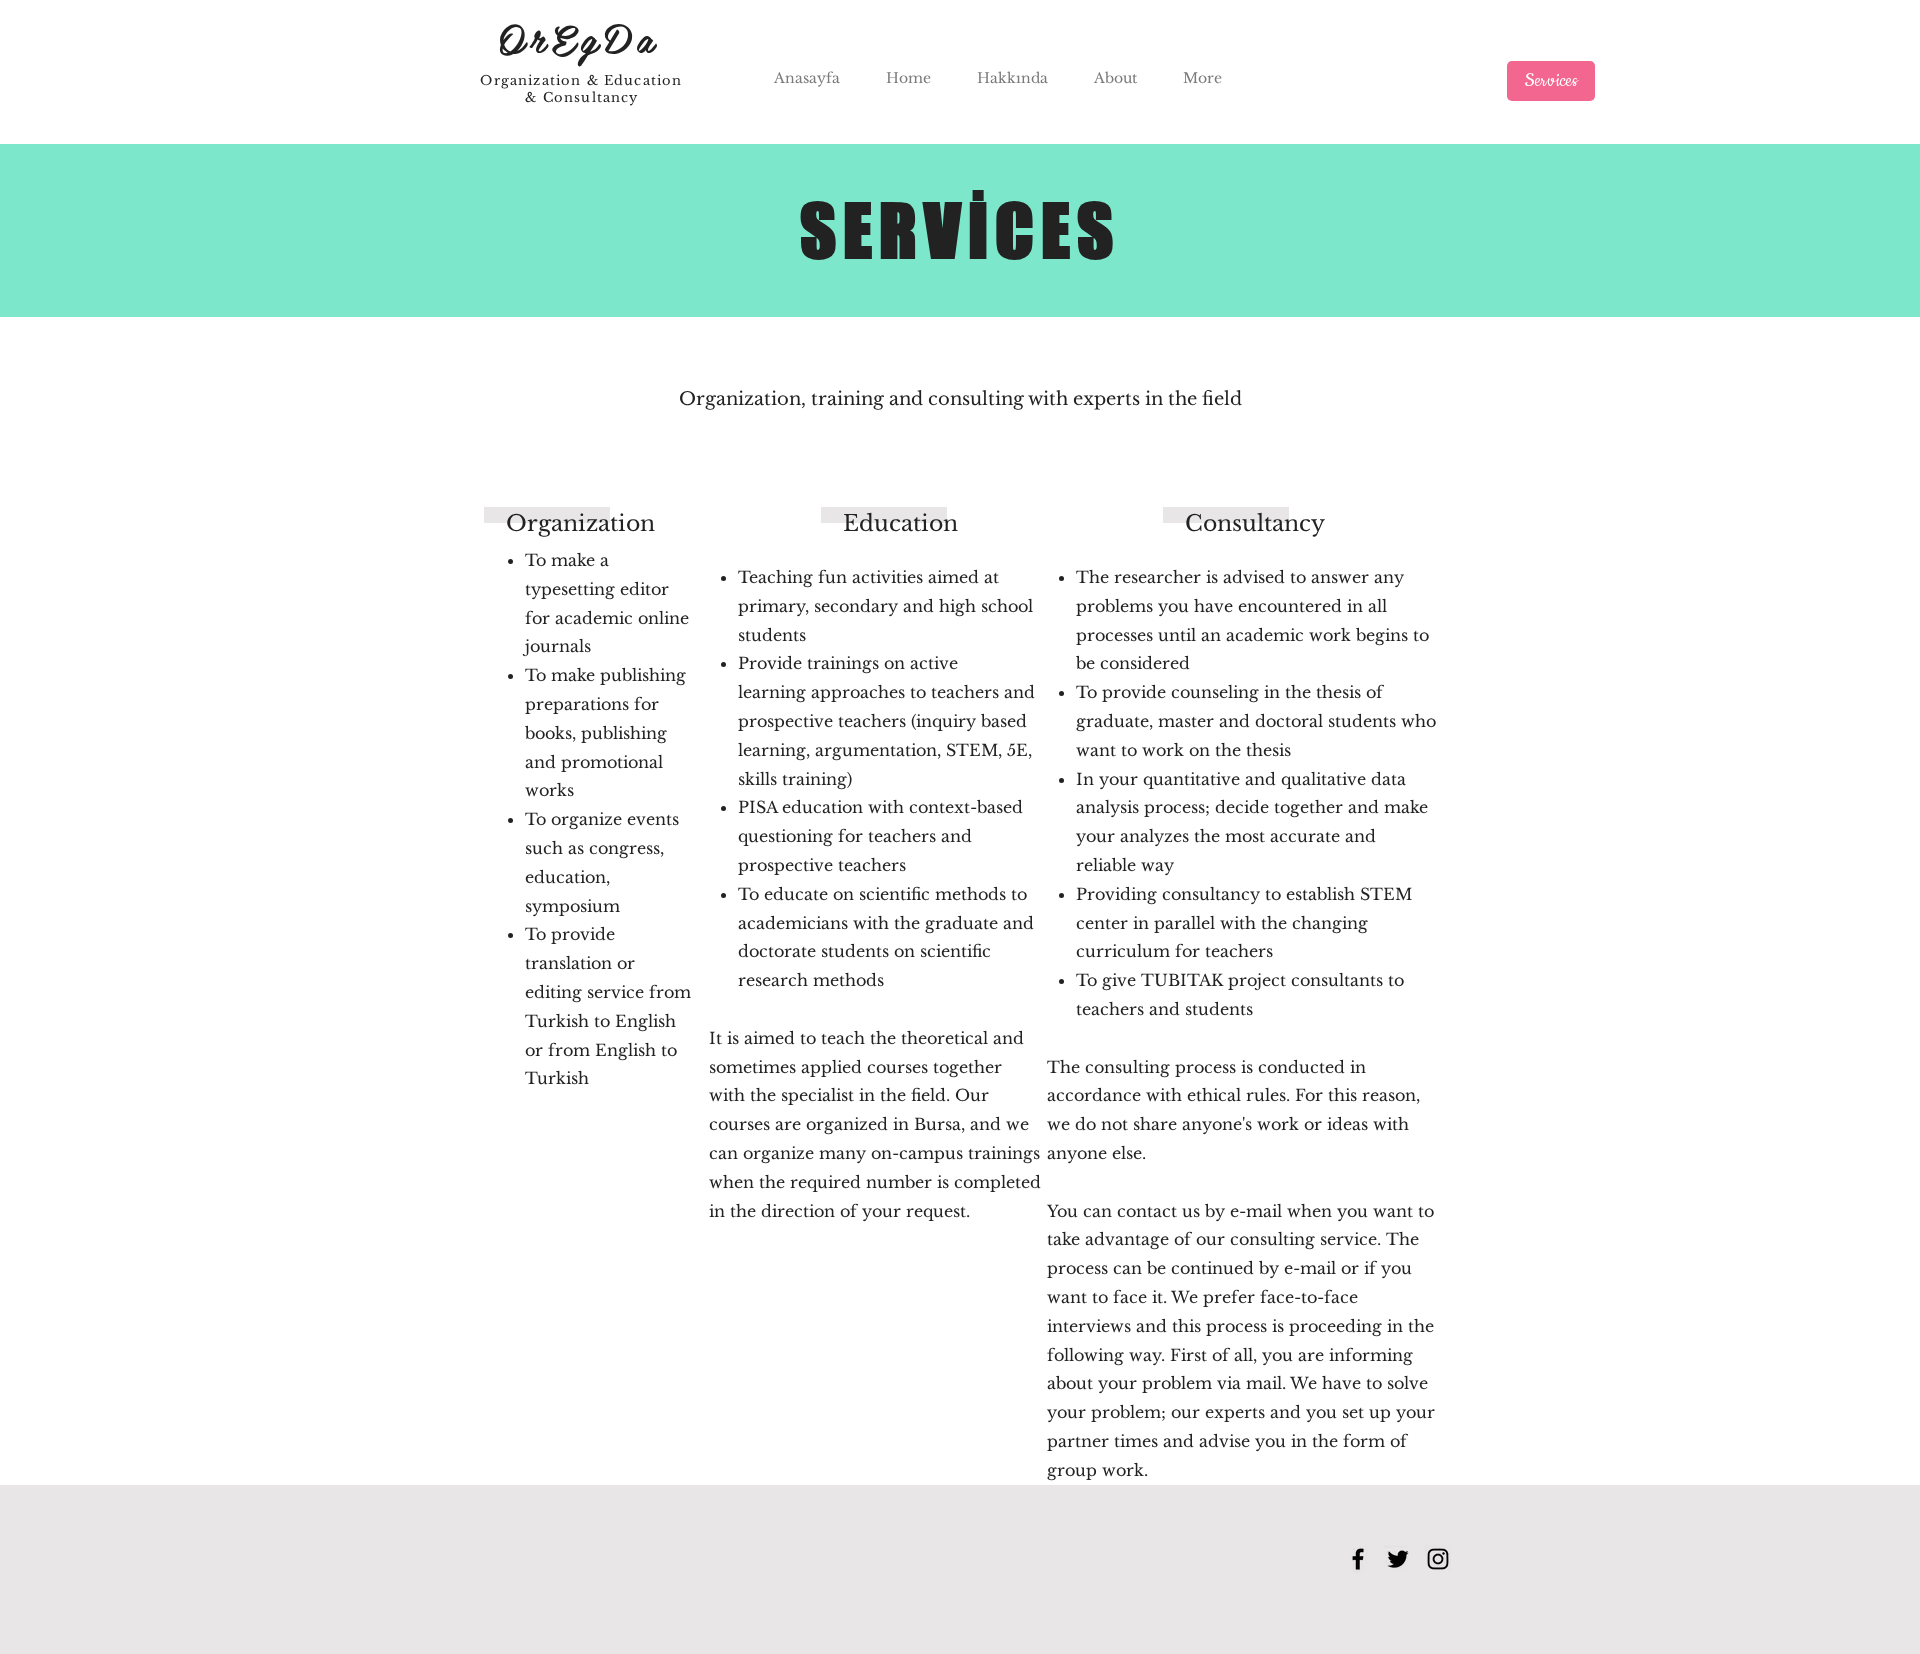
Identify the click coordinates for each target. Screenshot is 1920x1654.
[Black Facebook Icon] (1358, 1559)
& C (539, 97)
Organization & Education (583, 80)
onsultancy (596, 97)
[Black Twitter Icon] (1398, 1559)
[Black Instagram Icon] (1438, 1559)
